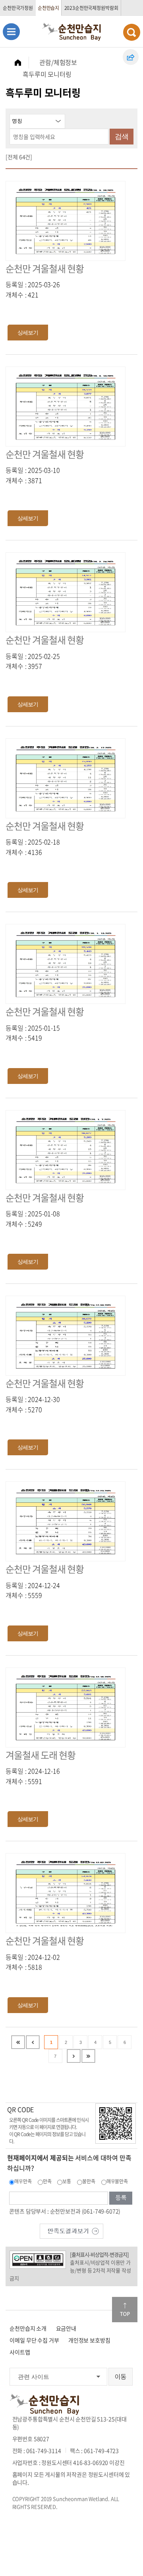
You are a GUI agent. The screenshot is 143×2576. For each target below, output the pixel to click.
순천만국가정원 (18, 8)
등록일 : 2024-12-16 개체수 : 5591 (33, 1776)
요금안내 (66, 2328)
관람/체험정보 (58, 62)
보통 (67, 2181)
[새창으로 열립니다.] (71, 2230)
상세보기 (28, 333)
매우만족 (23, 2181)
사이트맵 (20, 2352)
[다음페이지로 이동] (74, 2056)
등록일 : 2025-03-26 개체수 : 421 (33, 289)
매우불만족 (117, 2181)
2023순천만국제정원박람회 (91, 8)
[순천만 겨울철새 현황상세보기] (66, 220)
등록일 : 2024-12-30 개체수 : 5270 (33, 1404)
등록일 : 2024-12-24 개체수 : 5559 (33, 1590)
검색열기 (132, 32)
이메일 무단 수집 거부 (34, 2340)
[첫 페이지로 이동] (18, 2042)
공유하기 (131, 57)
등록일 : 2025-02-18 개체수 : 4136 (33, 847)
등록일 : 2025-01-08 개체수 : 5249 (33, 1219)
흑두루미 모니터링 (47, 74)
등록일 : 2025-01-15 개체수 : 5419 (33, 1033)
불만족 (89, 2181)
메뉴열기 (11, 31)
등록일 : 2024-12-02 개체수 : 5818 (33, 1962)
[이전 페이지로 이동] (33, 2042)
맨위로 (125, 2310)
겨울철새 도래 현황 (41, 1755)
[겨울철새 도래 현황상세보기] (66, 1706)
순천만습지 (48, 8)
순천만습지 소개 (28, 2328)
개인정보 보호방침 (89, 2340)
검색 (122, 137)
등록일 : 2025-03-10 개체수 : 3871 (33, 475)
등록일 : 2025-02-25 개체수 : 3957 (33, 661)
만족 (47, 2181)
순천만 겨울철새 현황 (45, 268)
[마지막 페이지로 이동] (88, 2056)
